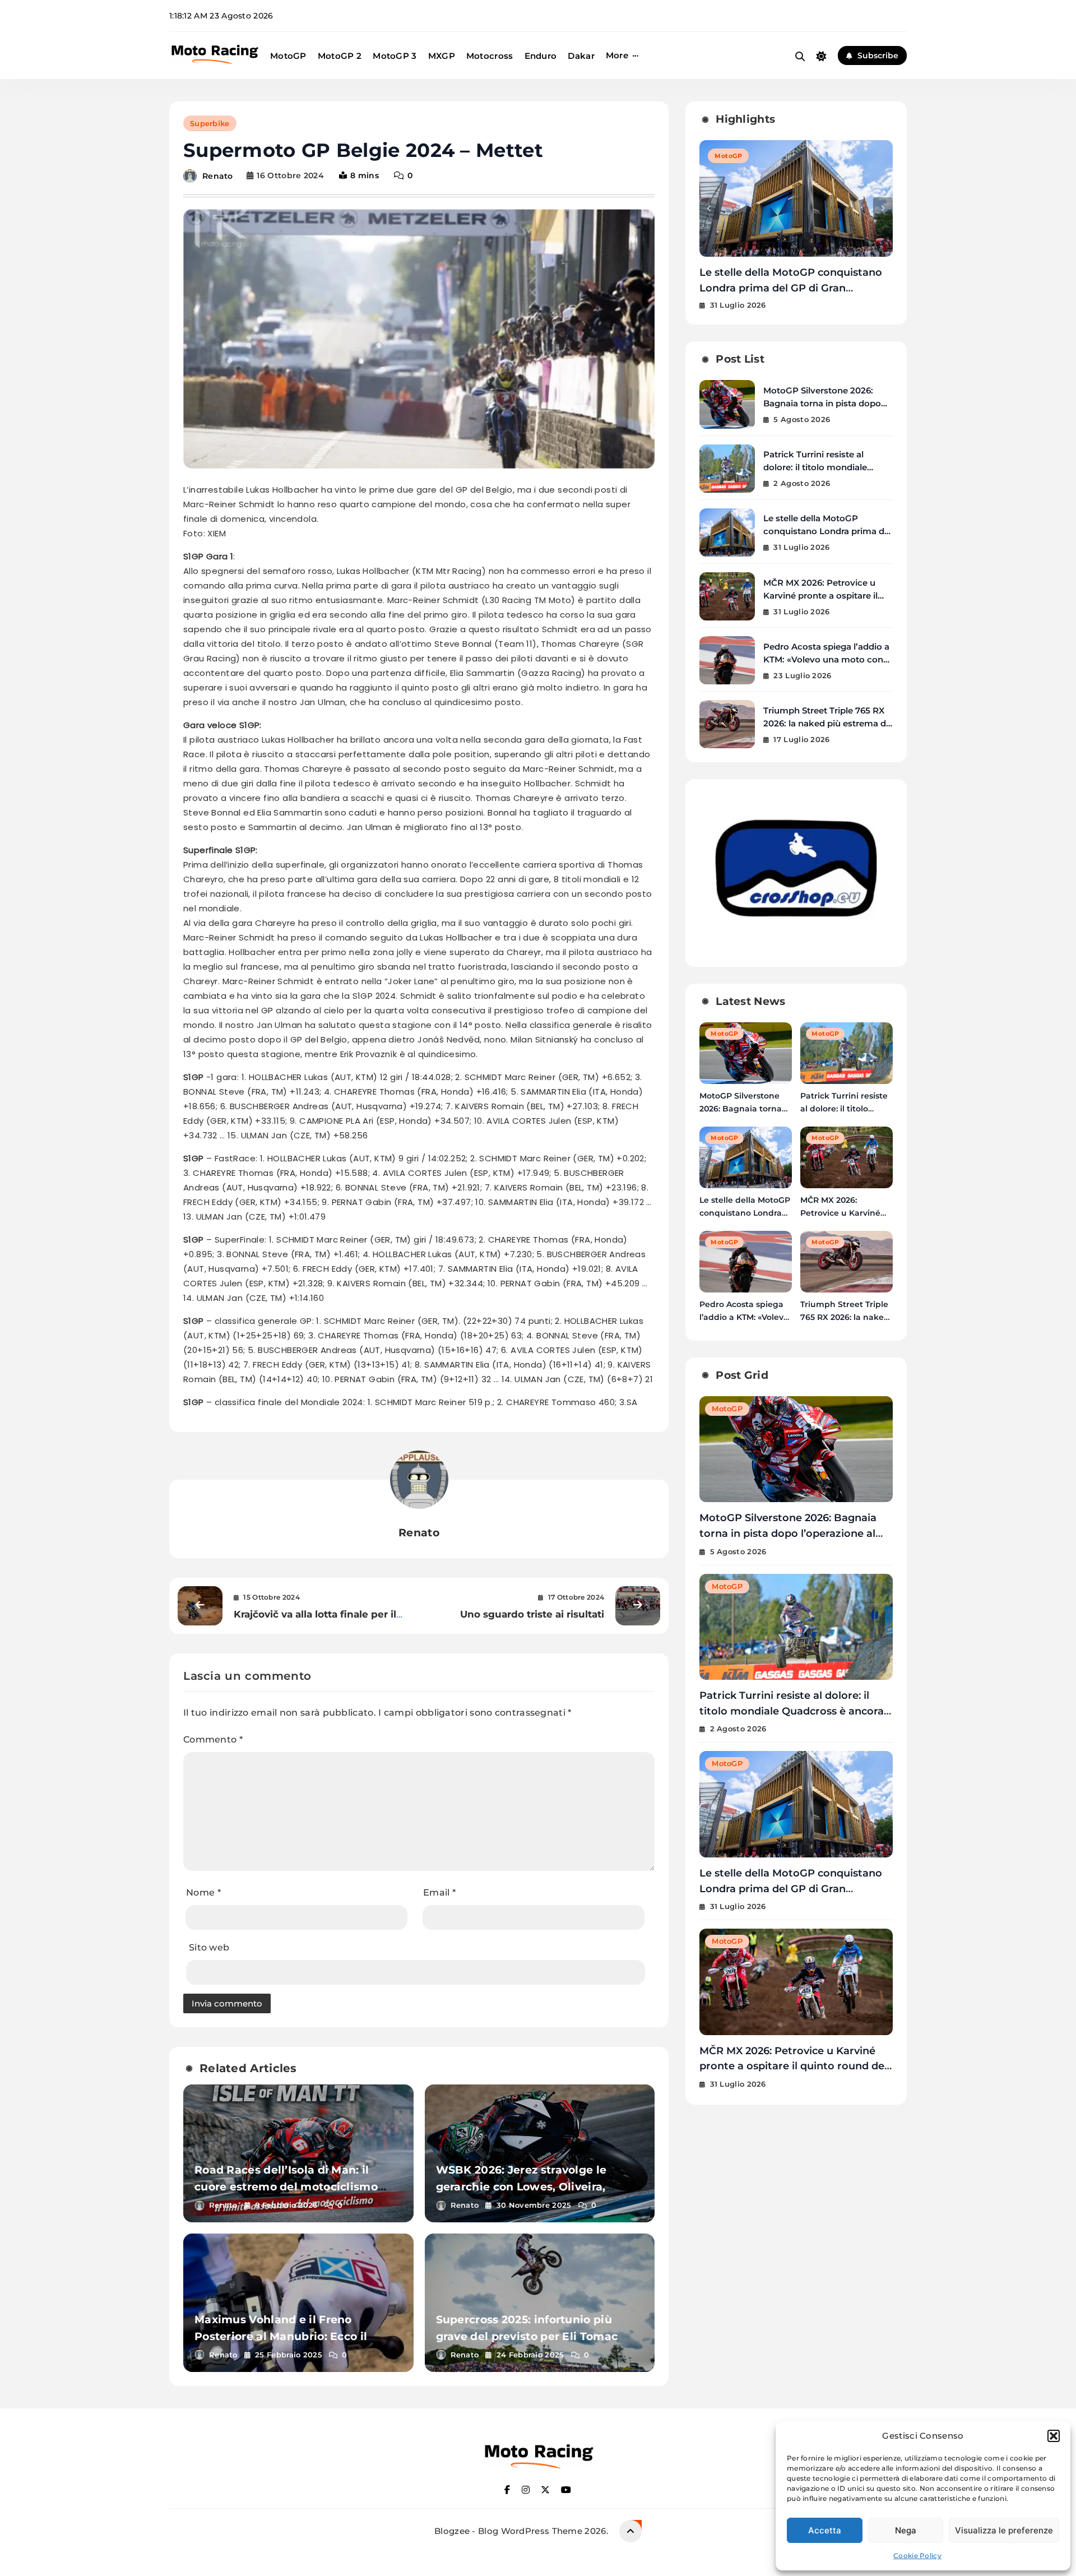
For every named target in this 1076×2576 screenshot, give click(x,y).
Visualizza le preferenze (1004, 2530)
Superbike (210, 123)
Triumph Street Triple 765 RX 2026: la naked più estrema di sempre (826, 723)
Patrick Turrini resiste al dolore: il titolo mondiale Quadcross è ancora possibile (826, 467)
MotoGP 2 (340, 56)
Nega (906, 2530)
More (617, 55)
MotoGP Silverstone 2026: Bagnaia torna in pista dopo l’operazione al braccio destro (825, 403)
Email (439, 1892)
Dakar (581, 56)
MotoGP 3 (395, 56)
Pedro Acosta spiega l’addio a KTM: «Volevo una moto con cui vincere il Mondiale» (826, 659)
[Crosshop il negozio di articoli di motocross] (796, 946)
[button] (1054, 2436)
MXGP (442, 56)
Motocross (490, 56)
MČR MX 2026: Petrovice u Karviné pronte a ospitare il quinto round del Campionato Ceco (793, 288)
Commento (213, 1739)
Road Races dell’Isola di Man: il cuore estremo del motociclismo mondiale (286, 2187)
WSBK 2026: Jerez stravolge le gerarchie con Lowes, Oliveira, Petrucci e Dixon (521, 2187)
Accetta (825, 2530)
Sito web (209, 1947)
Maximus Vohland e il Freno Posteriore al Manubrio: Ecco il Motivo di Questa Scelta (281, 2336)
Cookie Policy (917, 2556)
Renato (218, 175)
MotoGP (288, 56)
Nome (203, 1892)
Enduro (541, 56)
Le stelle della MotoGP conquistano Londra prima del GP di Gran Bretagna (827, 531)
